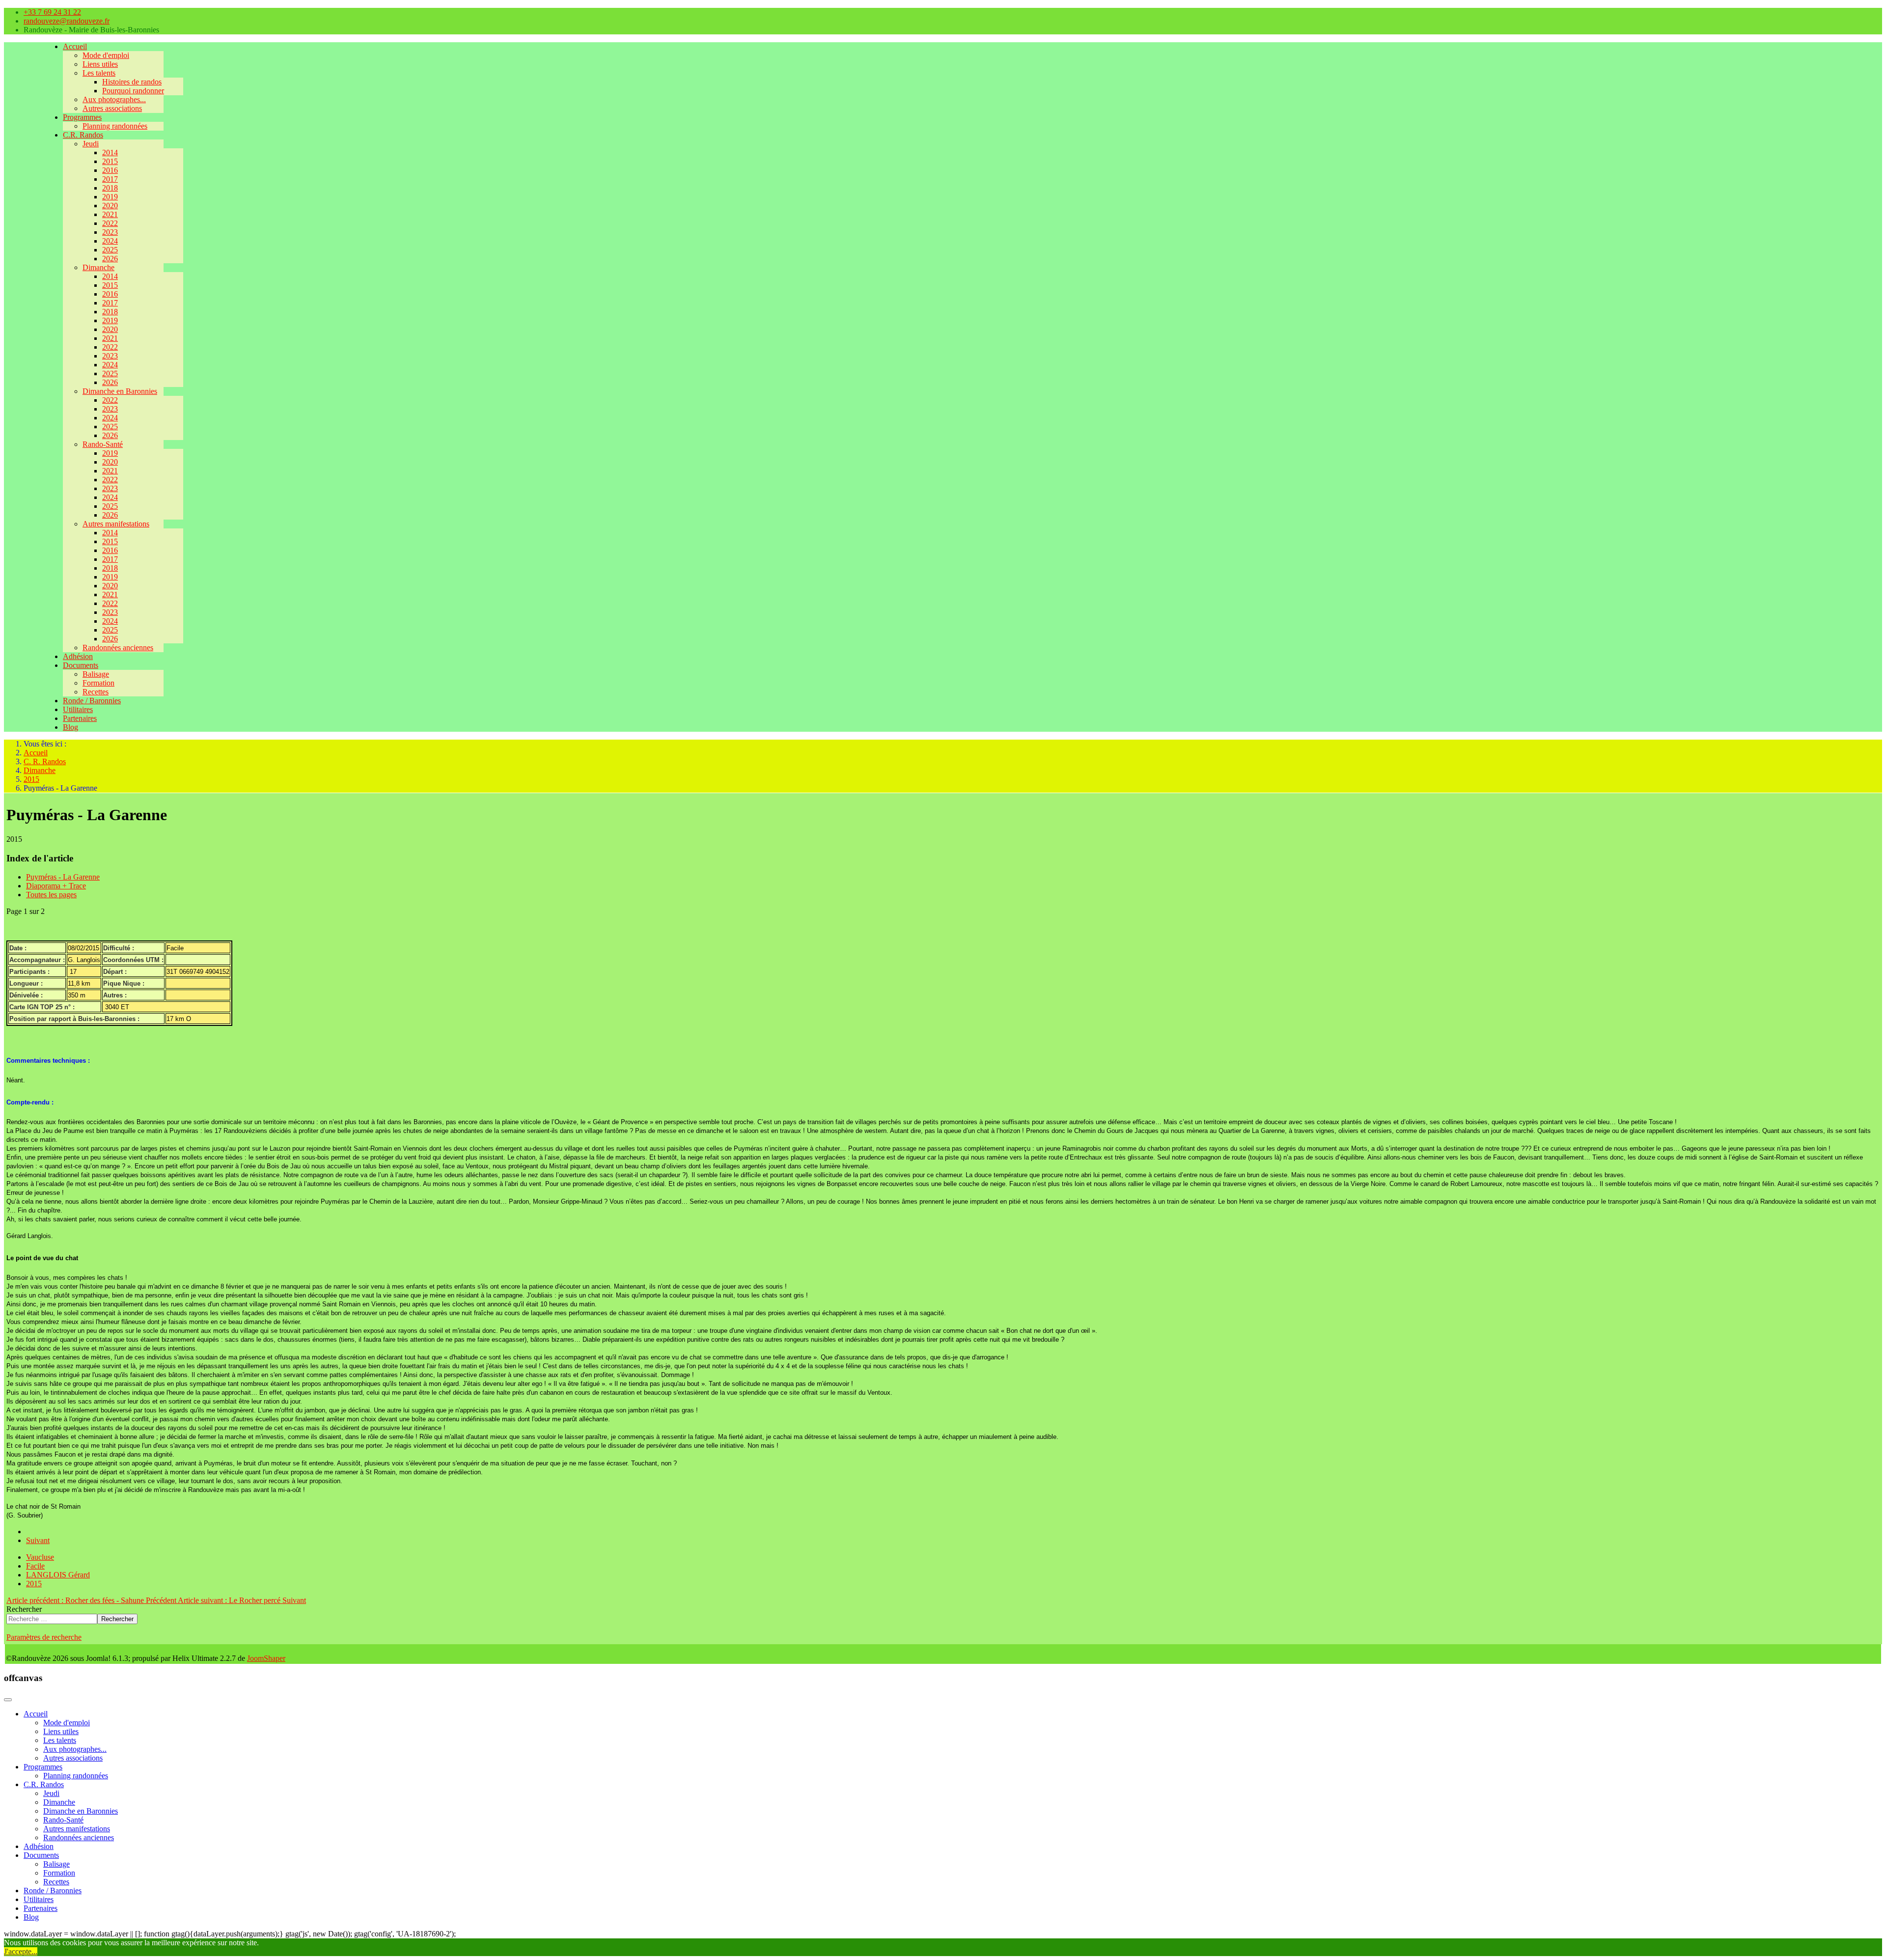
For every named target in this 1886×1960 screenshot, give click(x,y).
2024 (110, 241)
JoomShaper (266, 1658)
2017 (110, 179)
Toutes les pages (51, 895)
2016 (110, 170)
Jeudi (91, 144)
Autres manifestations (116, 524)
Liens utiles (100, 64)
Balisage (96, 674)
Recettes (96, 692)
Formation (98, 683)
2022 (110, 223)
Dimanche (98, 267)
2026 (110, 259)
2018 (110, 188)
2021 (110, 214)
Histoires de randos (132, 82)
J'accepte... (21, 1951)
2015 (110, 161)
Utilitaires (78, 709)
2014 (110, 152)
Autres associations (112, 108)
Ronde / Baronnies (92, 701)
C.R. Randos (83, 135)
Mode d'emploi (106, 55)
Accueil (75, 46)
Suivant (38, 1540)
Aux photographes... (114, 99)
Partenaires (80, 718)
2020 (110, 206)
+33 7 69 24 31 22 (52, 12)
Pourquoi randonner (133, 91)
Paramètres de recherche (44, 1637)
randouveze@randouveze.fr (67, 21)
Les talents (99, 73)
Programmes (82, 117)
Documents (81, 665)
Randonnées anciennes (118, 648)
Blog (70, 727)
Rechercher (24, 1609)
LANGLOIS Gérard (58, 1575)
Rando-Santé (103, 444)
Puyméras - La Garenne (63, 877)
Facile (35, 1566)
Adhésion (78, 656)
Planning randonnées (115, 126)
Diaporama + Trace (56, 886)
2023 (110, 232)
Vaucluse (40, 1557)
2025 (110, 250)
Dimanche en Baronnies (120, 391)
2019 (110, 197)
